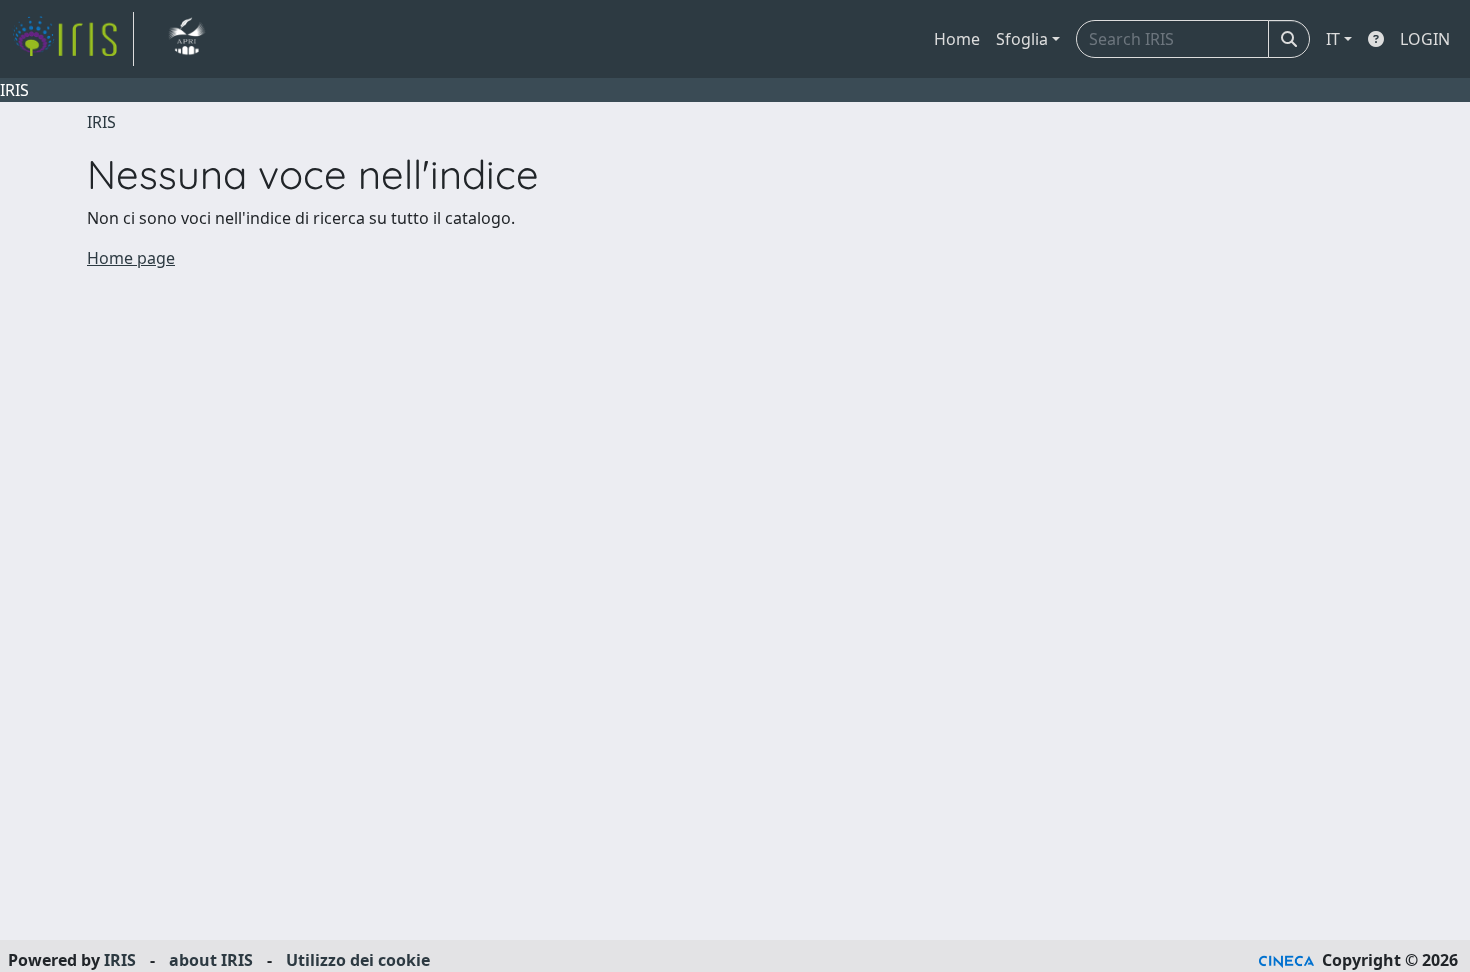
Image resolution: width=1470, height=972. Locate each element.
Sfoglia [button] (1022, 39)
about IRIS (211, 960)
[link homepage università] (186, 39)
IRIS (101, 122)
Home (957, 39)
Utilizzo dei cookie (358, 960)
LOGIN (1425, 39)
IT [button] (1333, 39)
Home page (131, 258)
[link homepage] (73, 39)
